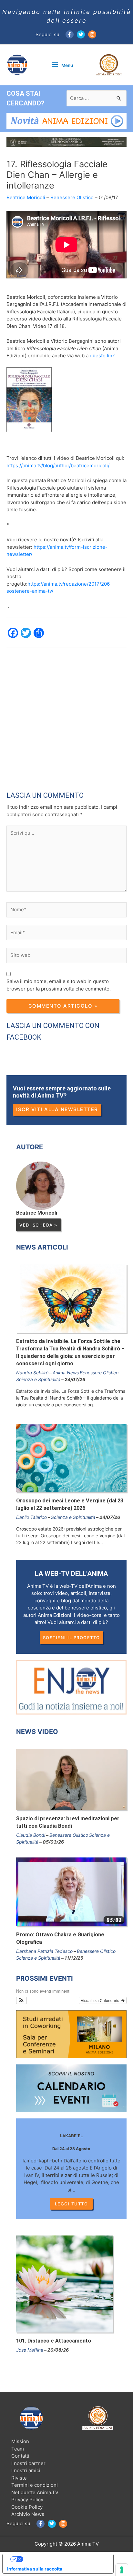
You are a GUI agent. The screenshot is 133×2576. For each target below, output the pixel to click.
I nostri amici (26, 2470)
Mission (20, 2441)
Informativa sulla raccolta (35, 2569)
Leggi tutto (72, 2204)
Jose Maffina (30, 2350)
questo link (102, 356)
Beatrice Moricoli (26, 197)
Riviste (19, 2478)
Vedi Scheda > (39, 1225)
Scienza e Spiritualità (38, 1379)
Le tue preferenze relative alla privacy (64, 2559)
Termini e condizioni (35, 2485)
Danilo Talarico (31, 1517)
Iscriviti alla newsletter (57, 1109)
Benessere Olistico (72, 197)
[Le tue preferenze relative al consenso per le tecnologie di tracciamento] (122, 2570)
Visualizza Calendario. (101, 2000)
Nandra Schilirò (32, 1373)
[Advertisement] (66, 714)
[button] (21, 2000)
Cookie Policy (27, 2507)
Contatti (20, 2456)
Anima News (66, 1373)
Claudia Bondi (31, 1835)
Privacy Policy (27, 2500)
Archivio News (28, 2514)
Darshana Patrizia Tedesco (44, 1951)
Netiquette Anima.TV (35, 2492)
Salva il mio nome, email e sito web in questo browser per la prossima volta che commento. (59, 985)
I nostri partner (28, 2463)
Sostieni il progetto (72, 1638)
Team (18, 2449)
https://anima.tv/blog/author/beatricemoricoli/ (58, 465)
